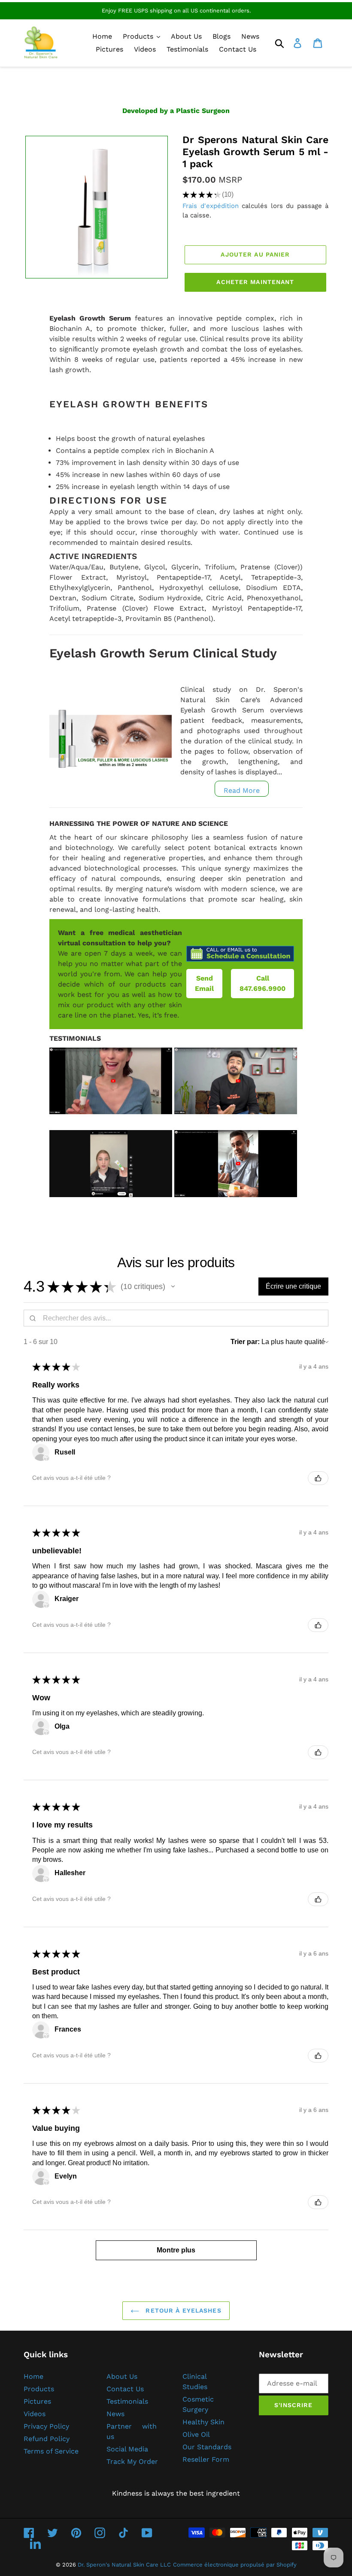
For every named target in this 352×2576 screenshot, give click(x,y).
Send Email (204, 983)
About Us (122, 2376)
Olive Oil (196, 2434)
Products (39, 2389)
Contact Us (125, 2389)
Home (33, 2376)
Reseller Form (206, 2459)
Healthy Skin (203, 2422)
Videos (35, 2414)
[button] (173, 1286)
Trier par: (245, 1342)
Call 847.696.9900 (262, 983)
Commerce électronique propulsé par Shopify (235, 2565)
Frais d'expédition (211, 206)
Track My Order (132, 2461)
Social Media (127, 2449)
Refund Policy (47, 2439)
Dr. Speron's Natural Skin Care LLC (124, 2565)
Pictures (37, 2401)
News (115, 2414)
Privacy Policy (46, 2426)
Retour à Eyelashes (182, 2310)
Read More (242, 790)
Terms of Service (51, 2451)
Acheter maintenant (255, 282)
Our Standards (207, 2447)
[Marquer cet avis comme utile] (318, 1478)
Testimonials (127, 2401)
